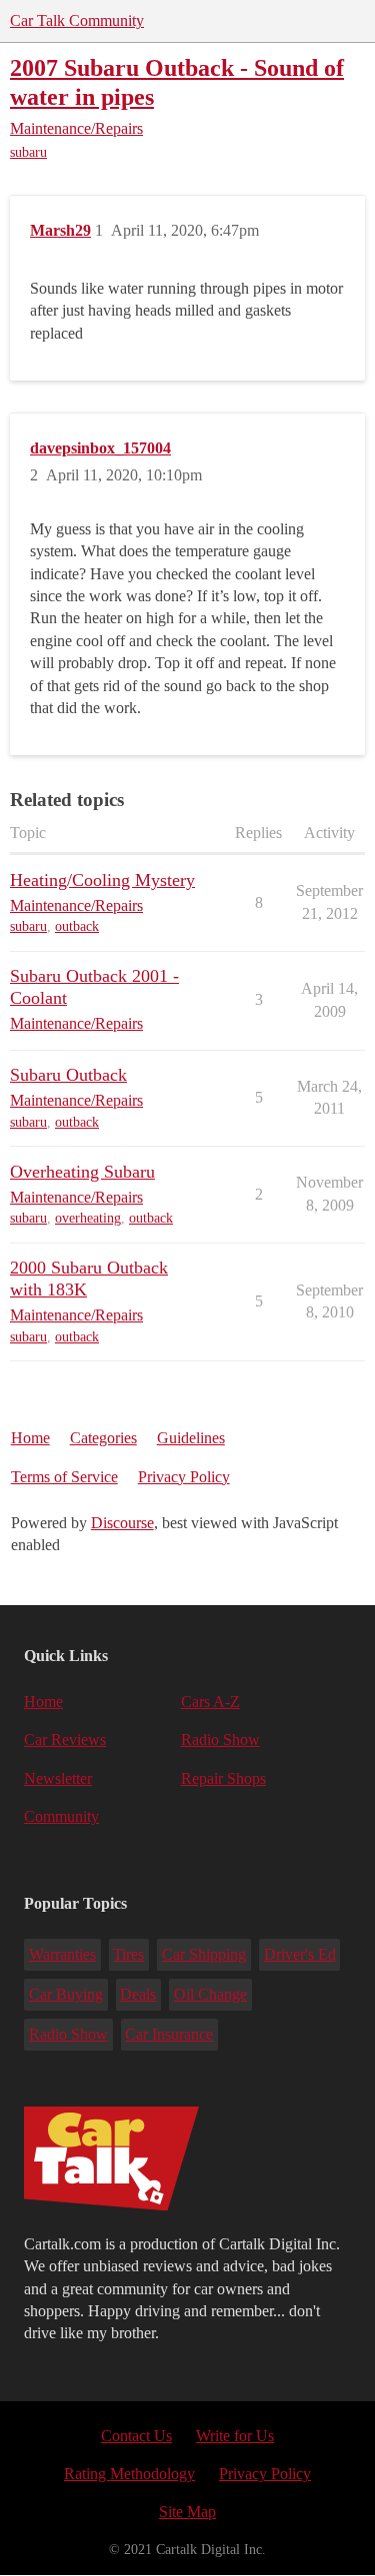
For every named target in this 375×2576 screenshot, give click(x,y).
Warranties (62, 1954)
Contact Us (136, 2436)
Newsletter (58, 1778)
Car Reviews (65, 1739)
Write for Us (235, 2436)
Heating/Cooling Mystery (102, 880)
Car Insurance (169, 2034)
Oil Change (210, 1994)
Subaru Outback (68, 1075)
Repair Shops (223, 1778)
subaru (28, 152)
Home (30, 1438)
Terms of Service (64, 1477)
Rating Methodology (129, 2474)
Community (61, 1816)
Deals (138, 1994)
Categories (103, 1438)
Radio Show (220, 1739)
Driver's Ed (300, 1954)
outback (77, 926)
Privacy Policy (184, 1477)
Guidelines (191, 1438)
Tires (128, 1954)
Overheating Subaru (82, 1172)
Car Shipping (204, 1954)
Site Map (187, 2512)
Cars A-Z (210, 1702)
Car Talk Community (77, 20)
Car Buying (66, 1994)
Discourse (122, 1523)
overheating (88, 1218)
